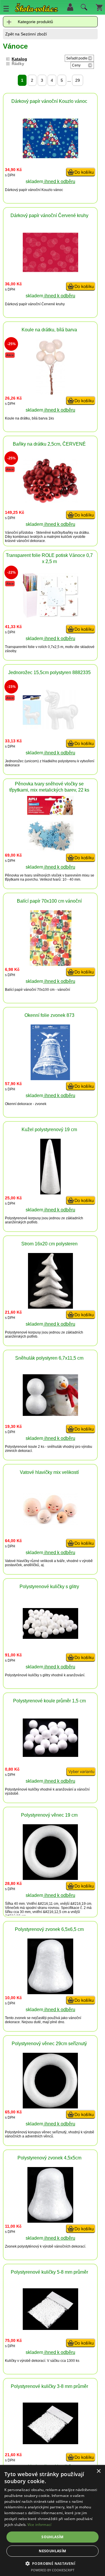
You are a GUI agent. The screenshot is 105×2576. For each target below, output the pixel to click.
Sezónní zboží (34, 34)
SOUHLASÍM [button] (52, 2537)
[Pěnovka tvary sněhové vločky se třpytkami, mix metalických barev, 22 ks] (50, 850)
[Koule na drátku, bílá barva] (50, 393)
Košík (99, 7)
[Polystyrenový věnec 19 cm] (50, 1878)
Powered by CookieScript (53, 2570)
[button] (53, 2563)
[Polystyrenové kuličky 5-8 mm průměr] (50, 2328)
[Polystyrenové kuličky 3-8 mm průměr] (50, 2443)
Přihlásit (70, 7)
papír (23, 190)
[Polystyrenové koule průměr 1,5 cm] (50, 1755)
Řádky (18, 64)
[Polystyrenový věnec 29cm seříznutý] (50, 2107)
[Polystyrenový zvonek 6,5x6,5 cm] (50, 1993)
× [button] (98, 2471)
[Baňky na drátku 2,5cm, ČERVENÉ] (50, 501)
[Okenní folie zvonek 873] (50, 1079)
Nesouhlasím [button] (52, 2551)
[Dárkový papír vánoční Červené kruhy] (50, 271)
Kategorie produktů (35, 22)
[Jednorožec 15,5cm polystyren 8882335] (50, 728)
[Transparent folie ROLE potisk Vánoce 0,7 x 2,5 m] (50, 616)
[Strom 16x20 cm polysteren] (50, 1307)
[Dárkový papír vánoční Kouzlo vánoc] (50, 157)
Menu (6, 8)
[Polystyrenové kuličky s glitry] (50, 1637)
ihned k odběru (59, 181)
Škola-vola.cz (36, 9)
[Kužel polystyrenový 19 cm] (50, 1193)
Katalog (19, 59)
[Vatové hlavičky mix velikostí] (50, 1524)
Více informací (40, 2525)
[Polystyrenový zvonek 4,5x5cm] (50, 2221)
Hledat (83, 8)
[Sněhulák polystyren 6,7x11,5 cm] (50, 1414)
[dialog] (52, 2520)
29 (78, 80)
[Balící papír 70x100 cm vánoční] (50, 964)
